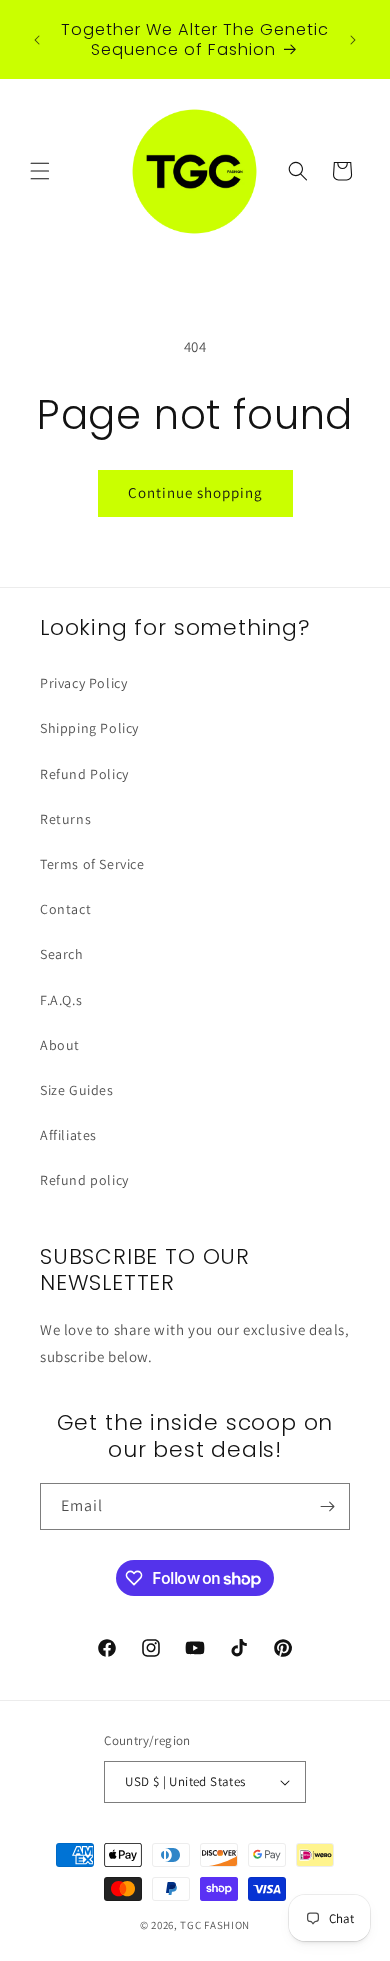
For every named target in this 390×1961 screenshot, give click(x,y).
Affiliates (68, 1135)
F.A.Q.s (61, 1000)
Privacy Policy (83, 683)
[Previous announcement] (37, 40)
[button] (40, 171)
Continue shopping (195, 492)
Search (62, 954)
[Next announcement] (353, 40)
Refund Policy (84, 774)
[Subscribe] (327, 1506)
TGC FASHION (215, 1925)
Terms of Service (92, 864)
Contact (65, 909)
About (60, 1045)
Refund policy (84, 1180)
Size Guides (77, 1090)
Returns (65, 819)
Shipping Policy (89, 728)
